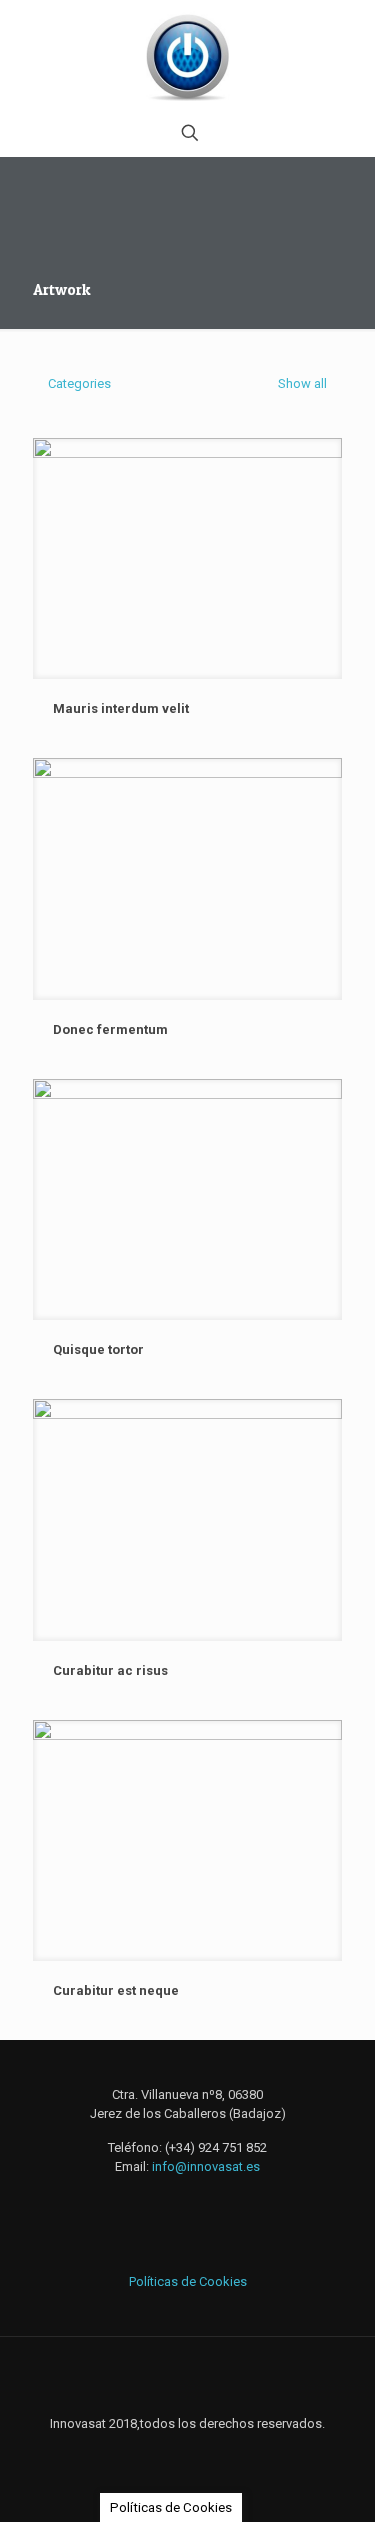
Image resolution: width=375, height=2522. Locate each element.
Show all (301, 383)
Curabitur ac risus (110, 1670)
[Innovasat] (187, 55)
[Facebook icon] (166, 2452)
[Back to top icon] (188, 2378)
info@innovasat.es (206, 2166)
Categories (79, 383)
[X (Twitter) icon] (187, 2452)
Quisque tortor (98, 1349)
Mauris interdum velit (121, 708)
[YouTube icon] (208, 2452)
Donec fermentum (110, 1029)
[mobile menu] (348, 40)
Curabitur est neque (116, 1990)
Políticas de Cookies (188, 2281)
